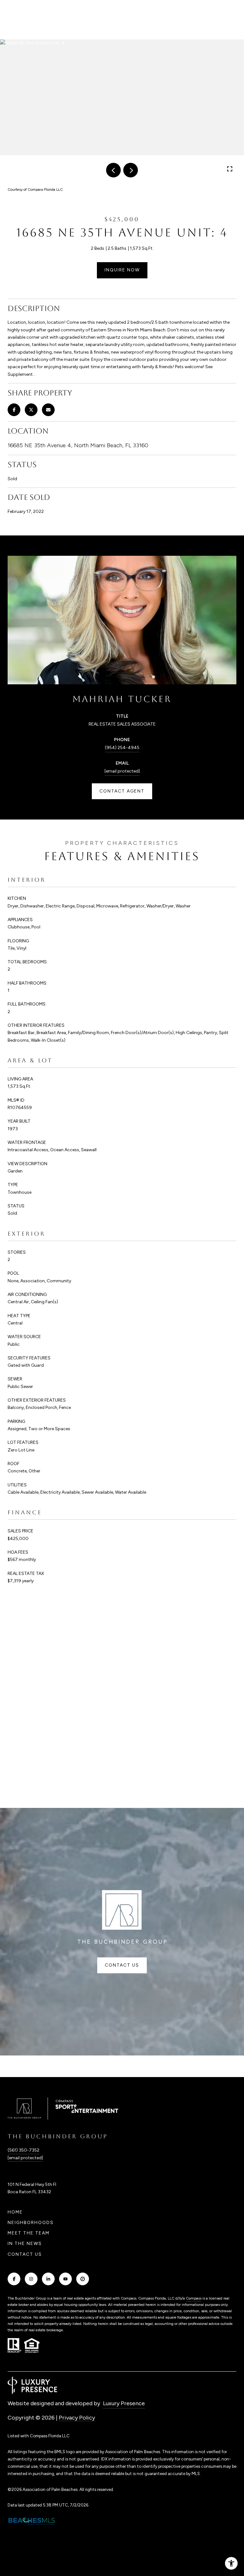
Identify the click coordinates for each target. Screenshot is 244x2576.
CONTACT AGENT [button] (122, 791)
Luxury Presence (124, 2403)
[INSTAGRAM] (31, 2279)
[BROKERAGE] (83, 2279)
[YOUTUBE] (65, 2279)
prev (113, 170)
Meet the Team (29, 2233)
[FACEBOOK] (14, 2279)
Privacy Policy (77, 2418)
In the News (25, 2244)
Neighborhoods (31, 2223)
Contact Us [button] (122, 1965)
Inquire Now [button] (122, 270)
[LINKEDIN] (48, 2279)
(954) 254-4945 (122, 748)
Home (15, 2212)
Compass (194, 2298)
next (131, 170)
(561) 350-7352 (24, 2150)
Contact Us (25, 2254)
